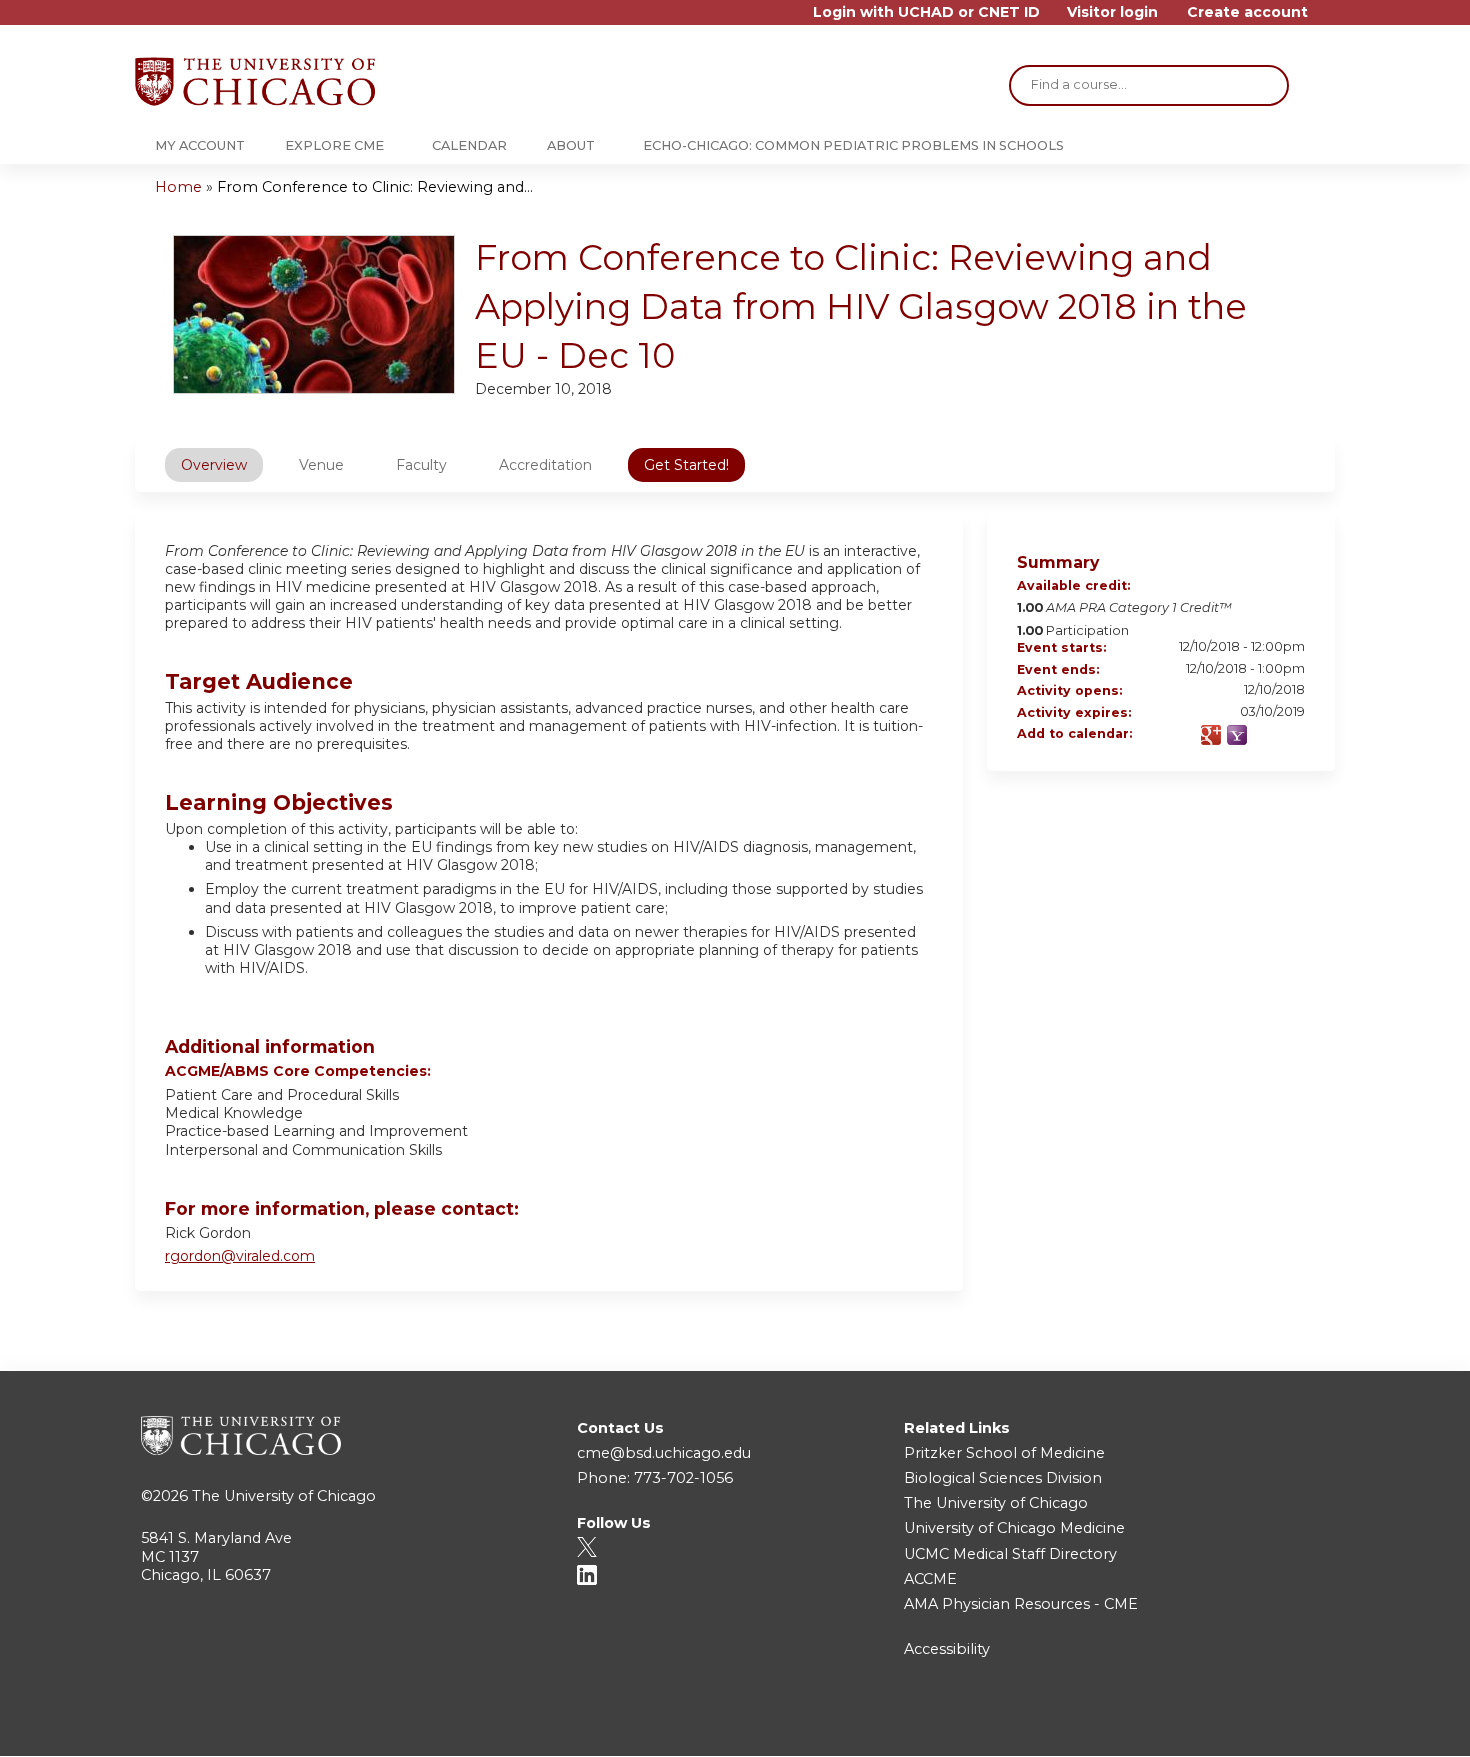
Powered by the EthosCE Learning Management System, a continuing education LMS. (1264, 1723)
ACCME (930, 1579)
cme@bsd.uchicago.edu (664, 1453)
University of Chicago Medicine (1014, 1528)
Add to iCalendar (1263, 734)
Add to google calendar (1211, 735)
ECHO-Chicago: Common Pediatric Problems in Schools (853, 145)
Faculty (421, 465)
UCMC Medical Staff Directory (1010, 1554)
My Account (200, 145)
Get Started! (686, 465)
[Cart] (1329, 19)
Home (178, 187)
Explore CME (334, 145)
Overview (214, 465)
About (571, 145)
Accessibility (947, 1649)
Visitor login (1112, 12)
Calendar (469, 145)
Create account (1247, 12)
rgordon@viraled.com (240, 1256)
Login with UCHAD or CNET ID (926, 12)
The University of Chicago (284, 1496)
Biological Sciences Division (1003, 1478)
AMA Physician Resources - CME (1021, 1604)
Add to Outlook (1289, 735)
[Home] (255, 81)
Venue (321, 465)
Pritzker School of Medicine (1004, 1453)
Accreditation (545, 465)
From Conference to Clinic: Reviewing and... (375, 187)
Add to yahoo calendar (1237, 735)
